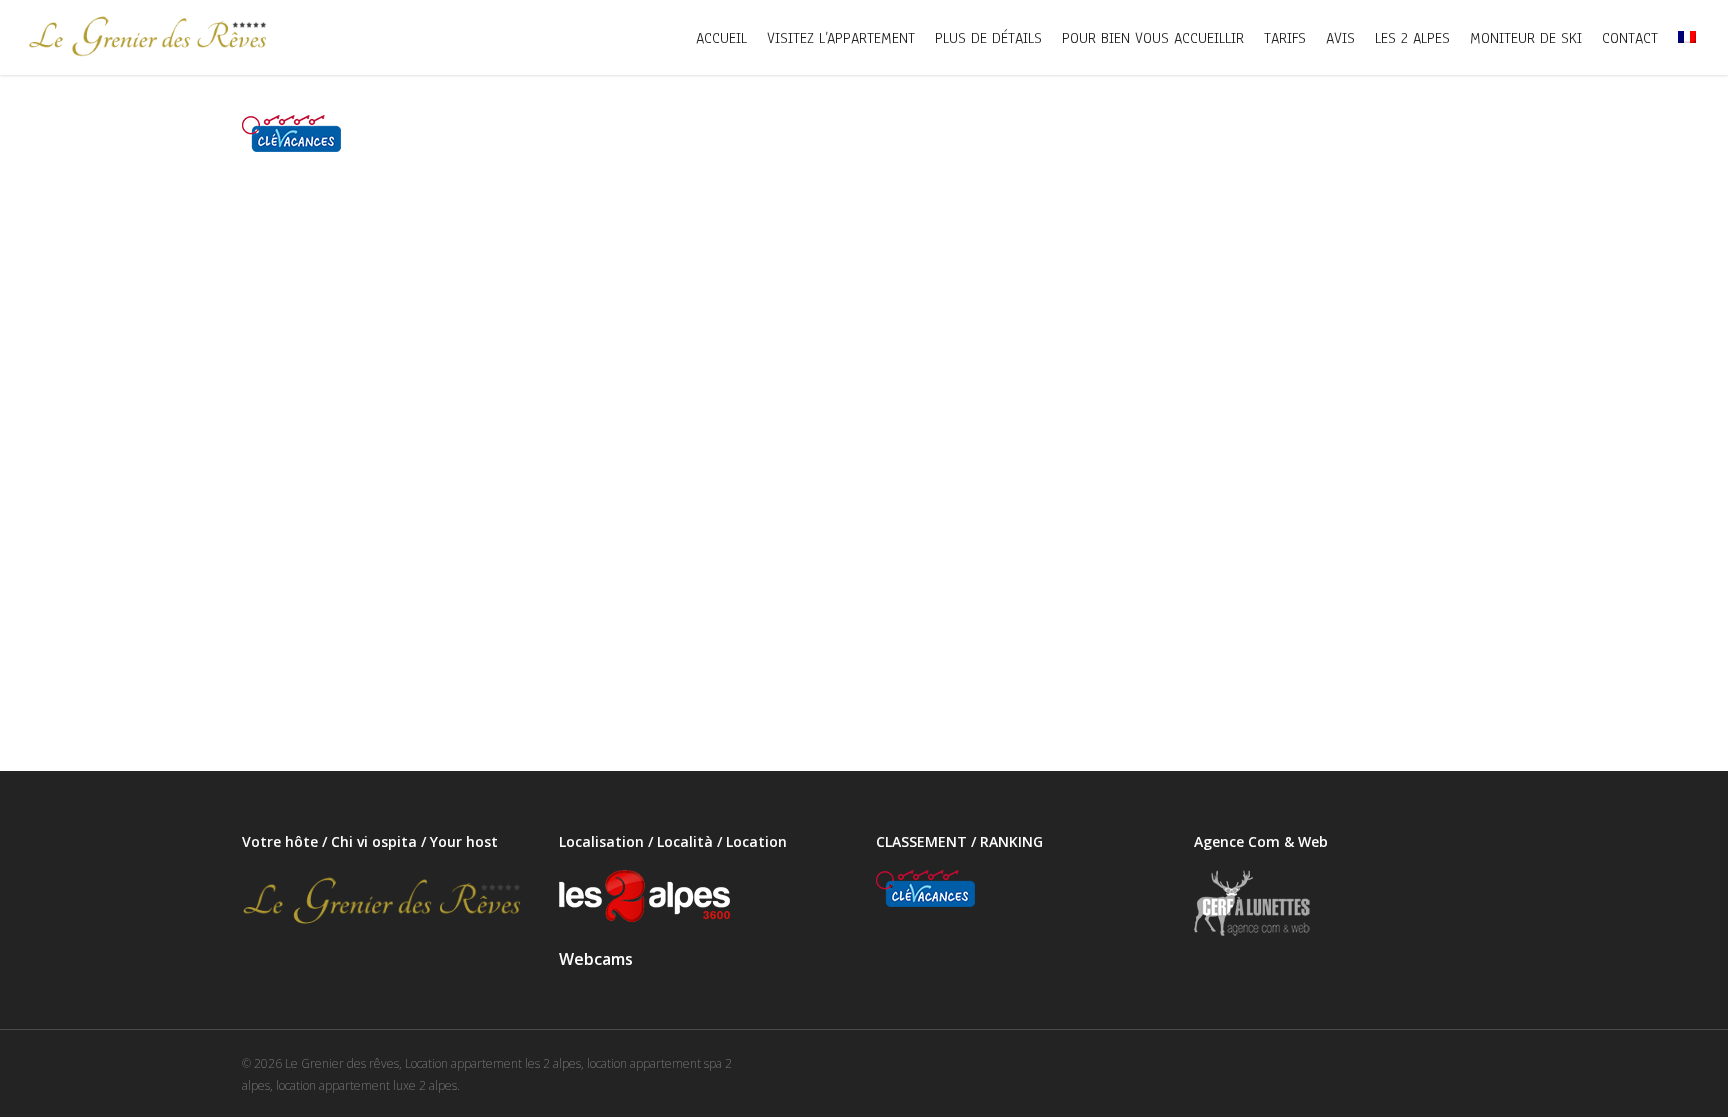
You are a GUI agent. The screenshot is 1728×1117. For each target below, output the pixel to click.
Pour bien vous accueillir (1153, 38)
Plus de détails (988, 38)
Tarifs (1285, 38)
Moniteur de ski (1526, 38)
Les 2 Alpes (1412, 38)
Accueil (721, 38)
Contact (1630, 38)
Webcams (596, 959)
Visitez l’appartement (841, 38)
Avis (1340, 38)
